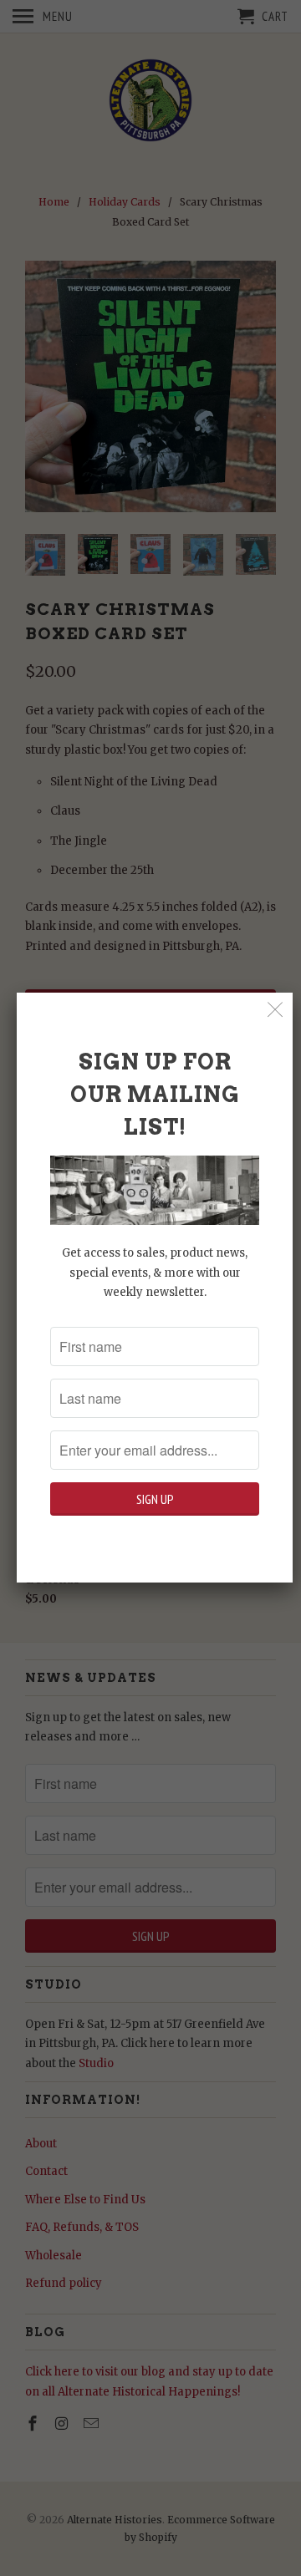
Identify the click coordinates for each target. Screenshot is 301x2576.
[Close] (275, 1010)
